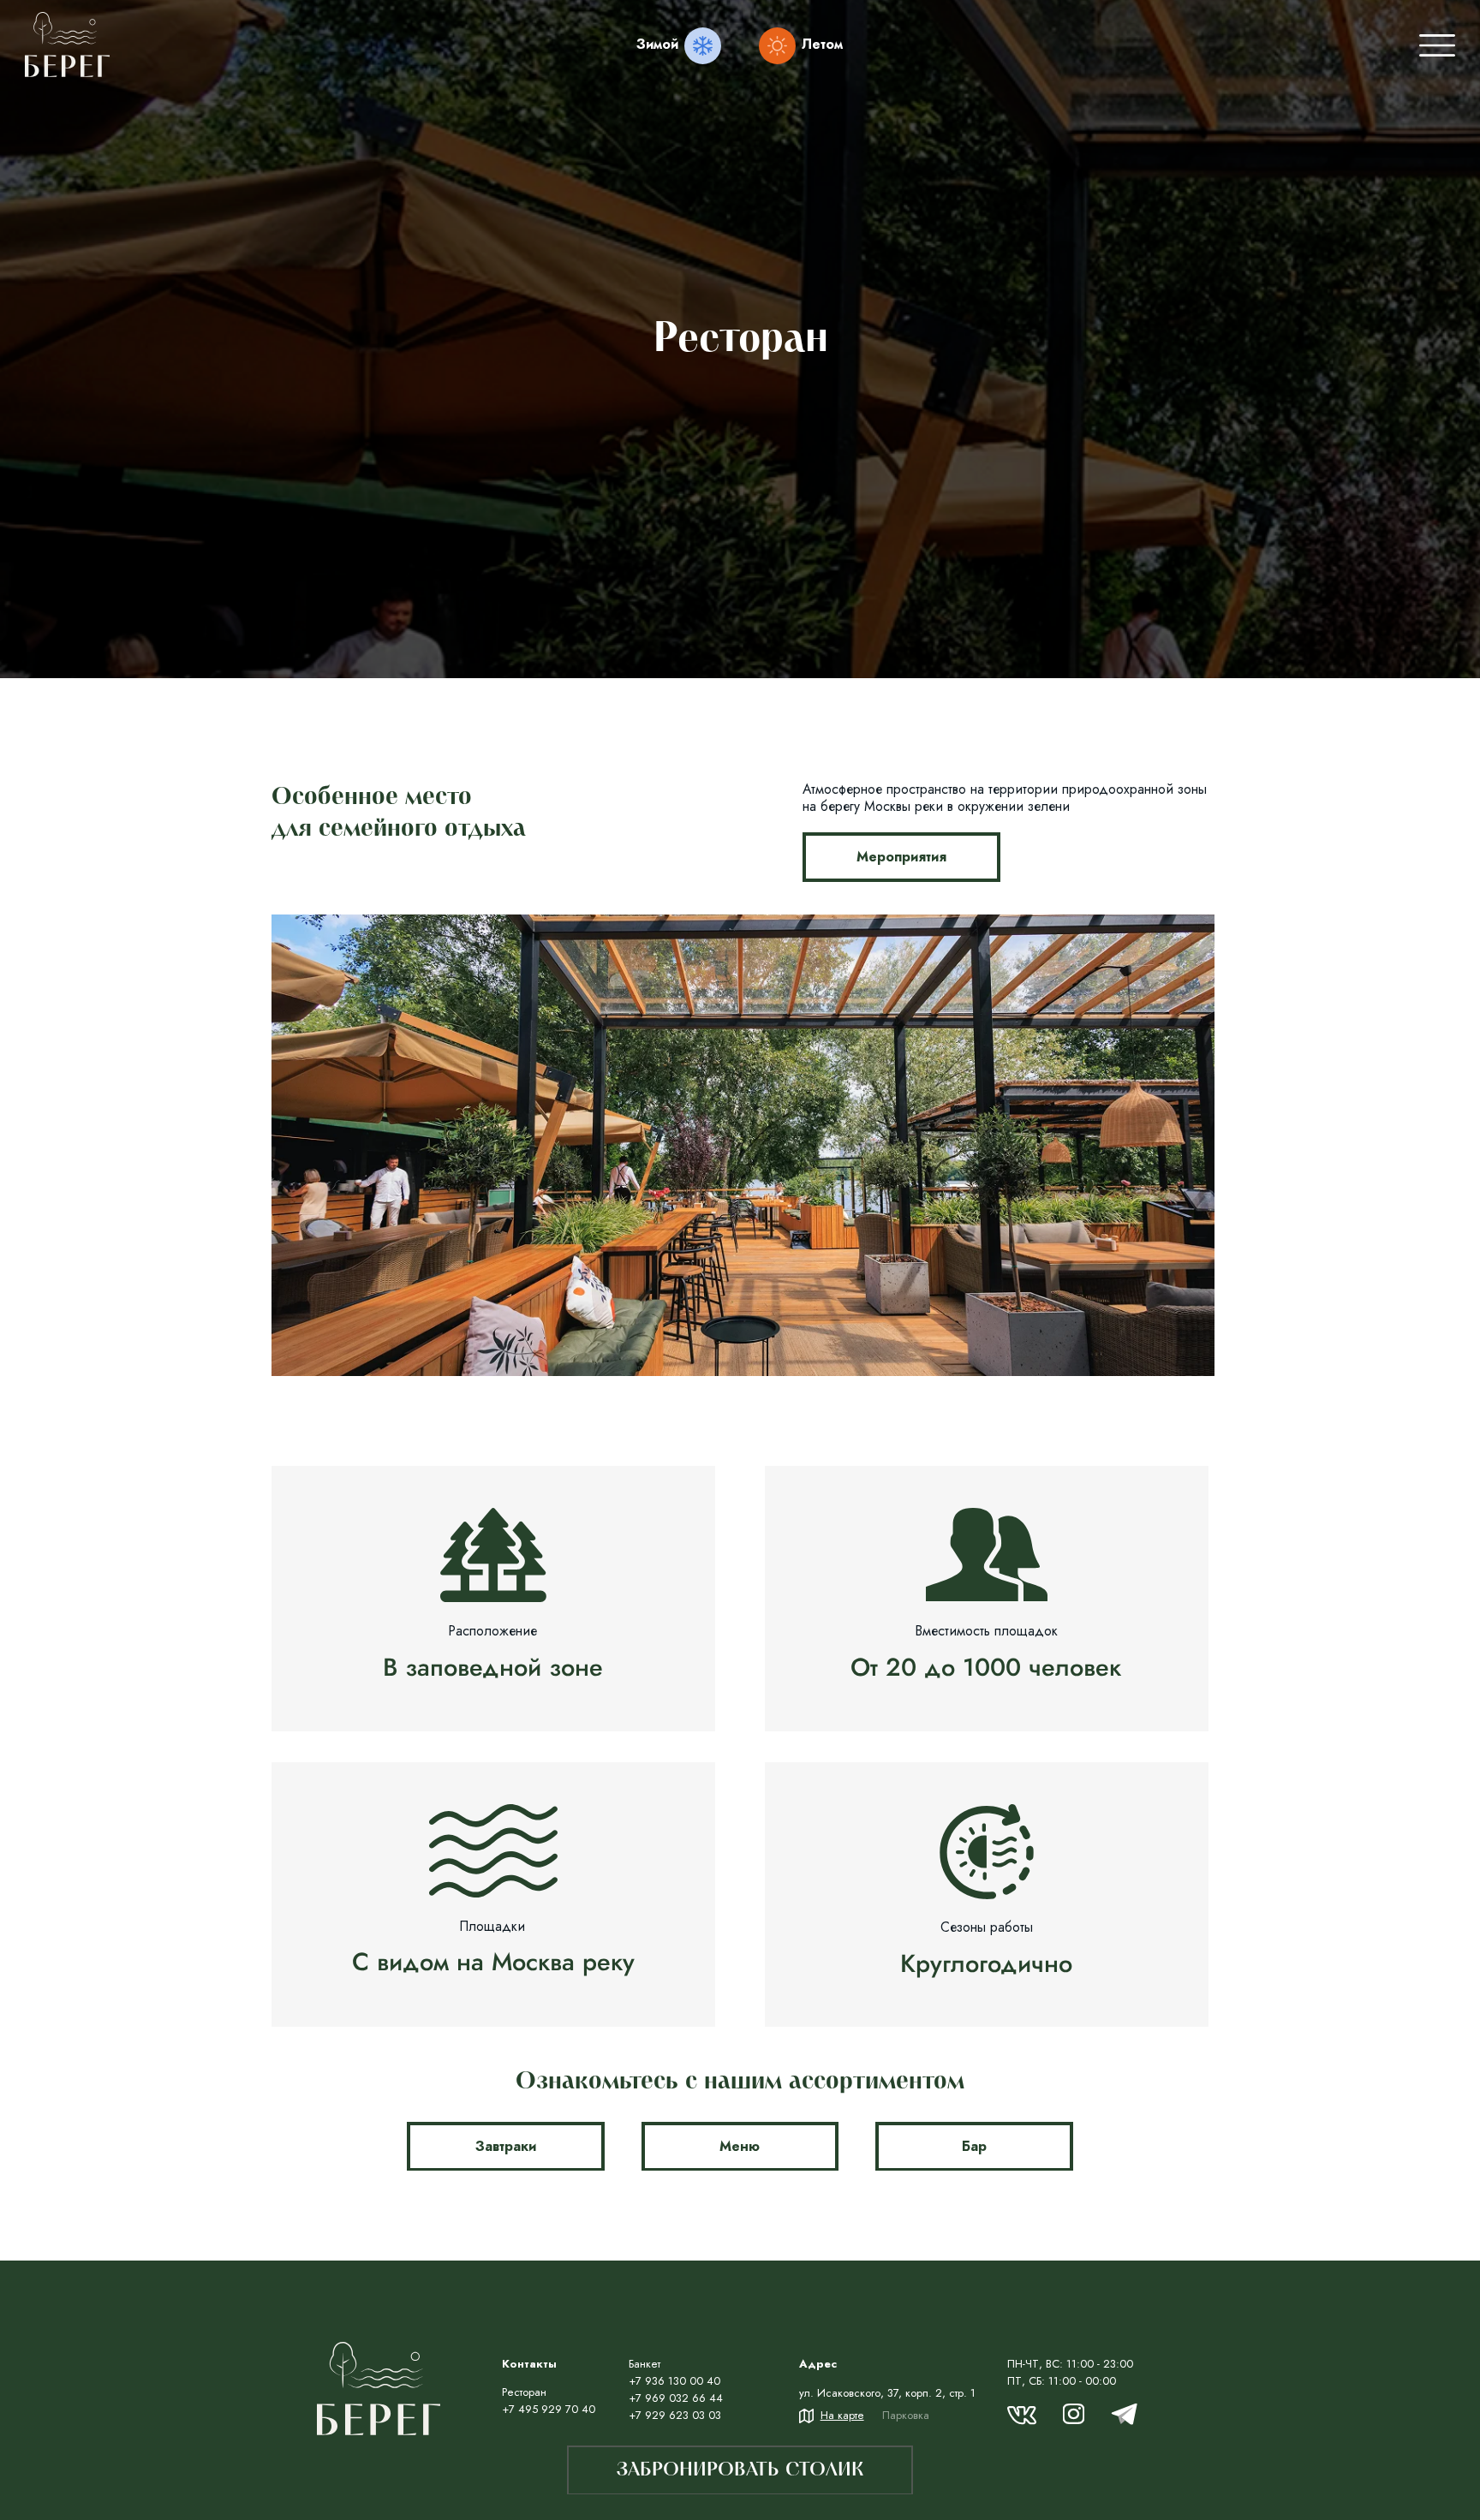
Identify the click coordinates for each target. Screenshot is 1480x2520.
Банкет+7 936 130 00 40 (674, 2372)
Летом (822, 44)
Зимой (657, 44)
